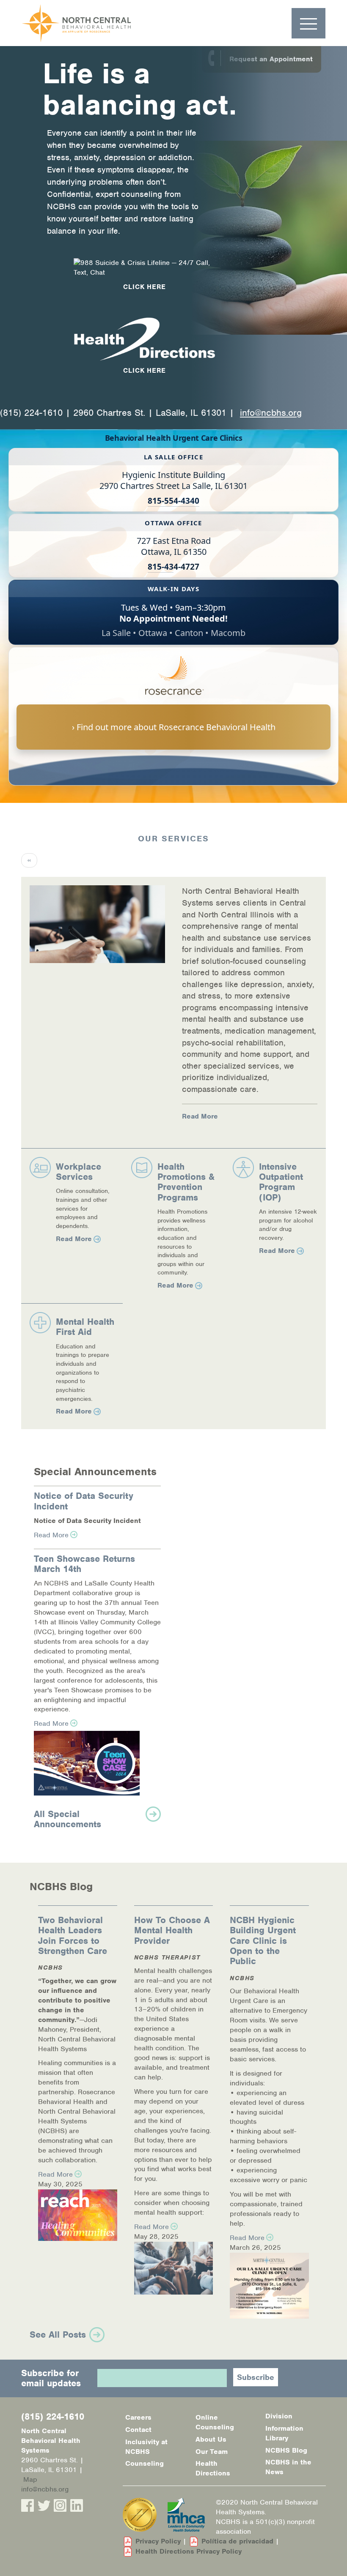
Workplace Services (78, 1172)
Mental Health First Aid (85, 1327)
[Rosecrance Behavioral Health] (173, 680)
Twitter (44, 2505)
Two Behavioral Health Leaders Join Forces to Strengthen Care (73, 1935)
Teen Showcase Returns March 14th (84, 1564)
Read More (200, 1116)
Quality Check (140, 2515)
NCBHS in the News (288, 2467)
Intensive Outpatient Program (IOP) (281, 1182)
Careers (138, 2417)
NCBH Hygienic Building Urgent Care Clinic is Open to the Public (263, 1940)
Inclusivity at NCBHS (146, 2447)
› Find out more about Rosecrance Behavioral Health (174, 727)
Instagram (60, 2505)
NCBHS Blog (286, 2450)
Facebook (28, 2505)
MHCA (186, 2515)
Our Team (212, 2452)
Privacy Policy (158, 2541)
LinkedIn (77, 2505)
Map (30, 2479)
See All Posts (58, 2334)
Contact (138, 2430)
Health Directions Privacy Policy (189, 2551)
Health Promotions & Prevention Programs (186, 1182)
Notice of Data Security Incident (84, 1501)
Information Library (284, 2433)
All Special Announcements (67, 1819)
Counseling (145, 2463)
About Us (211, 2439)
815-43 (161, 567)
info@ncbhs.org (271, 413)
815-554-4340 (173, 501)
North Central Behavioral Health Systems (98, 23)
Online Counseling (215, 2422)
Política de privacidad (237, 2541)
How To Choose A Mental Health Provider (172, 1930)
